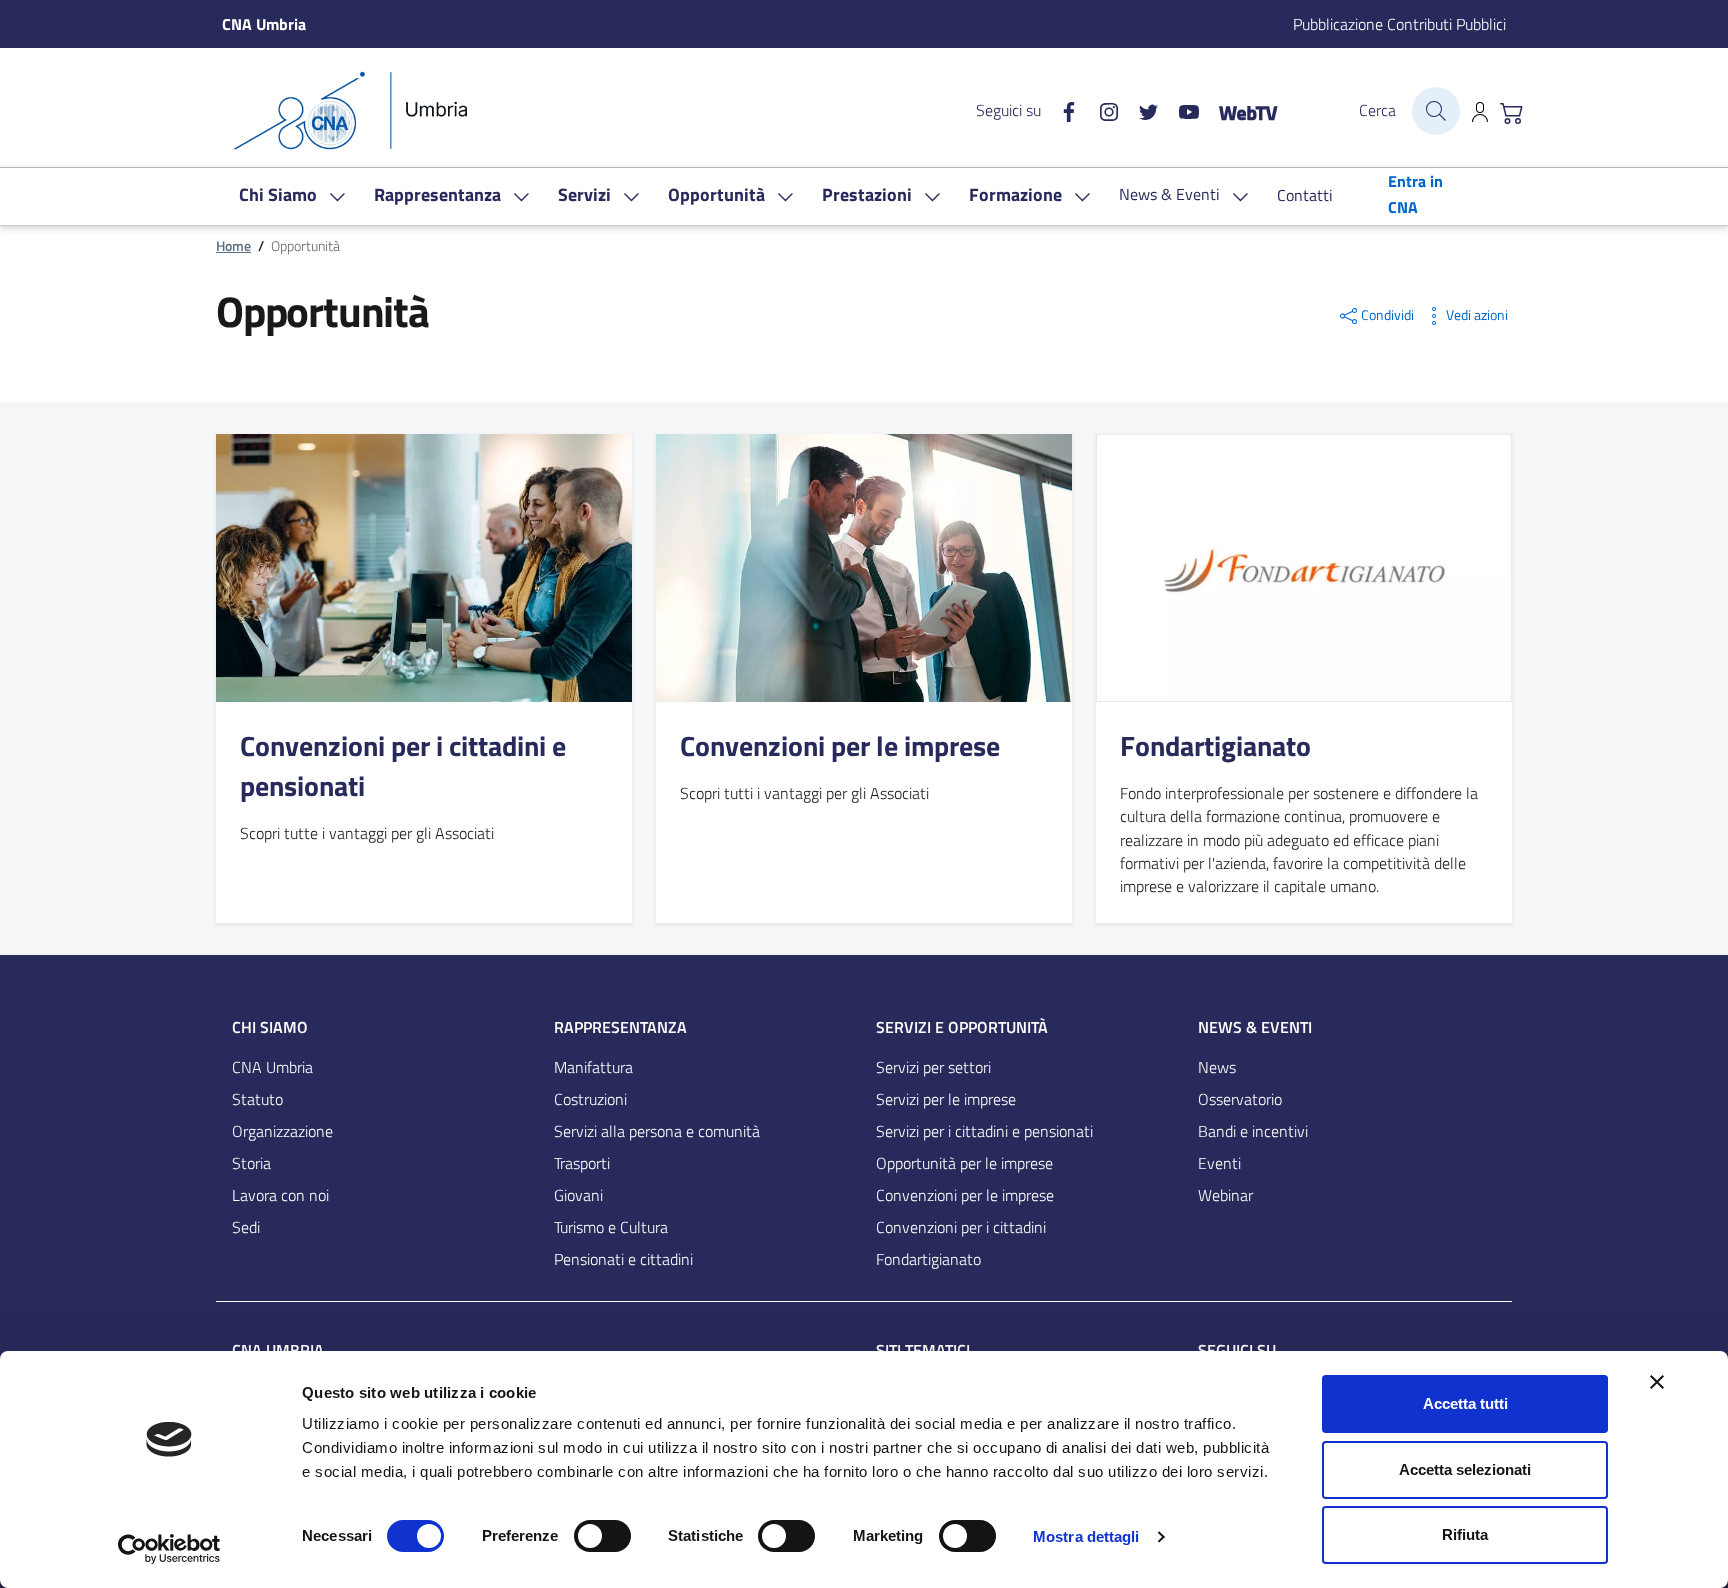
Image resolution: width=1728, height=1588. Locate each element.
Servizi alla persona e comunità (657, 1131)
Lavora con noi (280, 1195)
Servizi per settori (933, 1067)
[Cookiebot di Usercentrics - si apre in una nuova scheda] (169, 1549)
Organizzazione (282, 1131)
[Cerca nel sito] (1436, 111)
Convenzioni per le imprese (840, 745)
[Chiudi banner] (1657, 1382)
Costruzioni (590, 1099)
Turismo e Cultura (611, 1227)
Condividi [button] (1387, 315)
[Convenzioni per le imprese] (864, 567)
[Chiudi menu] (1699, 45)
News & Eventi (1255, 1027)
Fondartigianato (1215, 745)
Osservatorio (1240, 1099)
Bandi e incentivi (1253, 1131)
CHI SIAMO (270, 1027)
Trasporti (582, 1163)
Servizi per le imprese (946, 1099)
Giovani (578, 1195)
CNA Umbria (272, 1067)
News (1217, 1067)
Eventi (1219, 1163)
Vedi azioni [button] (1477, 315)
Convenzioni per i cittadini (961, 1227)
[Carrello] (1512, 111)
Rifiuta (1465, 1534)
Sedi (246, 1227)
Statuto (257, 1099)
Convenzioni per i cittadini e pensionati (403, 765)
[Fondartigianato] (1304, 567)
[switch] (602, 1536)
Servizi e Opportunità (962, 1027)
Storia (251, 1163)
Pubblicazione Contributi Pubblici (1399, 24)
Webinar (1225, 1195)
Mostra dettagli (1086, 1536)
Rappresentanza (620, 1027)
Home (233, 246)
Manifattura (593, 1067)
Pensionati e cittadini (623, 1259)
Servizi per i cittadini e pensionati (984, 1131)
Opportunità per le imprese (964, 1163)
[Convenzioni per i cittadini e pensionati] (424, 567)
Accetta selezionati (1465, 1469)
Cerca (1377, 110)
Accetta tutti (1465, 1403)
